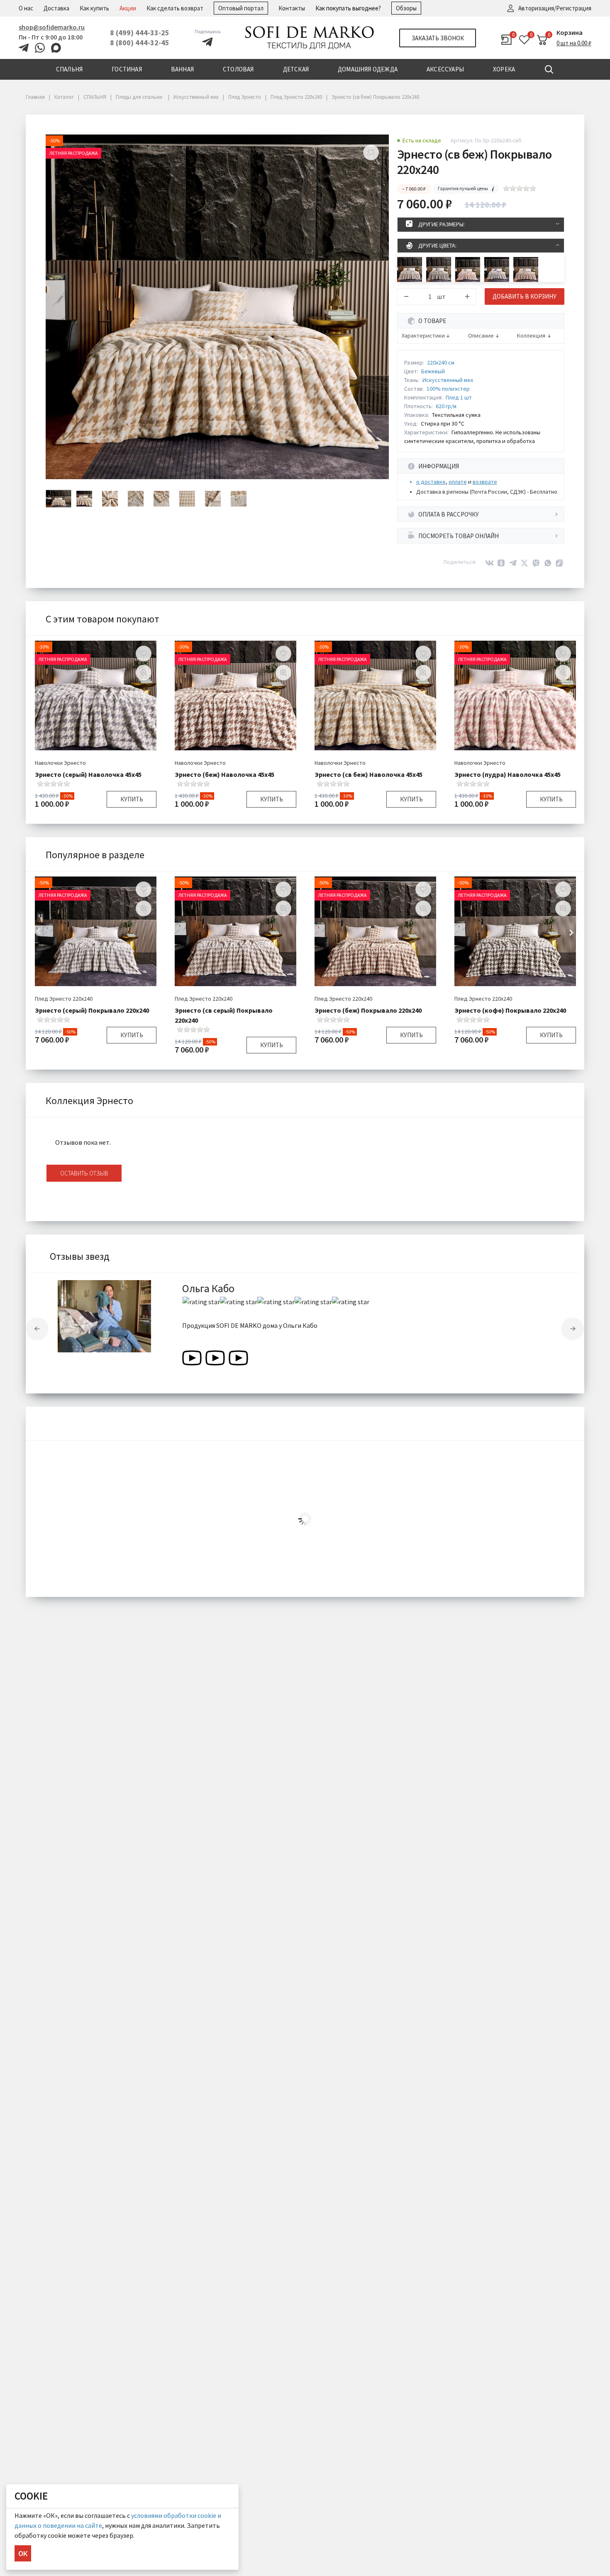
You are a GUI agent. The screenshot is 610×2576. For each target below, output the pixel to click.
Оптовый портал (241, 8)
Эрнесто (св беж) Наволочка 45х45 (368, 774)
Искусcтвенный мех (448, 380)
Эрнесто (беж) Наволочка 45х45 (224, 774)
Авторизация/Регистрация (555, 8)
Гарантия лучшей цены (463, 188)
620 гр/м (446, 406)
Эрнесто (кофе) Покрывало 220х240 (510, 1010)
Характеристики (423, 336)
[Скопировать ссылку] (559, 563)
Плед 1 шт (459, 397)
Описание (481, 336)
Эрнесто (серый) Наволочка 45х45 (88, 774)
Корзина (570, 32)
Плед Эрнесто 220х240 (64, 999)
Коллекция (531, 336)
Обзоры (406, 8)
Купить (132, 799)
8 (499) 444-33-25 (140, 33)
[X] (525, 563)
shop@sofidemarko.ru (52, 27)
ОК (23, 2553)
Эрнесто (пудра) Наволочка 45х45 (508, 774)
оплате (458, 482)
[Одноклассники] (501, 563)
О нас (26, 8)
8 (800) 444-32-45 (140, 43)
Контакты (292, 8)
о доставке (431, 482)
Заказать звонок (438, 38)
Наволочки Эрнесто (60, 763)
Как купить (94, 8)
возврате (485, 482)
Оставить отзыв (84, 1173)
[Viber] (536, 563)
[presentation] (37, 1329)
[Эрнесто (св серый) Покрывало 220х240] (410, 269)
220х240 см (441, 362)
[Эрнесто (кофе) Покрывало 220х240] (439, 269)
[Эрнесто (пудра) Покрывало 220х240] (468, 269)
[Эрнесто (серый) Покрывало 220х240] (497, 269)
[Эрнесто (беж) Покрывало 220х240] (526, 269)
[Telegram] (513, 563)
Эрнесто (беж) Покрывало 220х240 (368, 1010)
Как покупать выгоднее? (348, 8)
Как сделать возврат (175, 8)
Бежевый (433, 371)
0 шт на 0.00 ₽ (574, 43)
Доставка (56, 8)
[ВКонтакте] (490, 563)
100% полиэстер (448, 389)
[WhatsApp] (548, 563)
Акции (128, 8)
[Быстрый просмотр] (144, 673)
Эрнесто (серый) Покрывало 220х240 (92, 1010)
